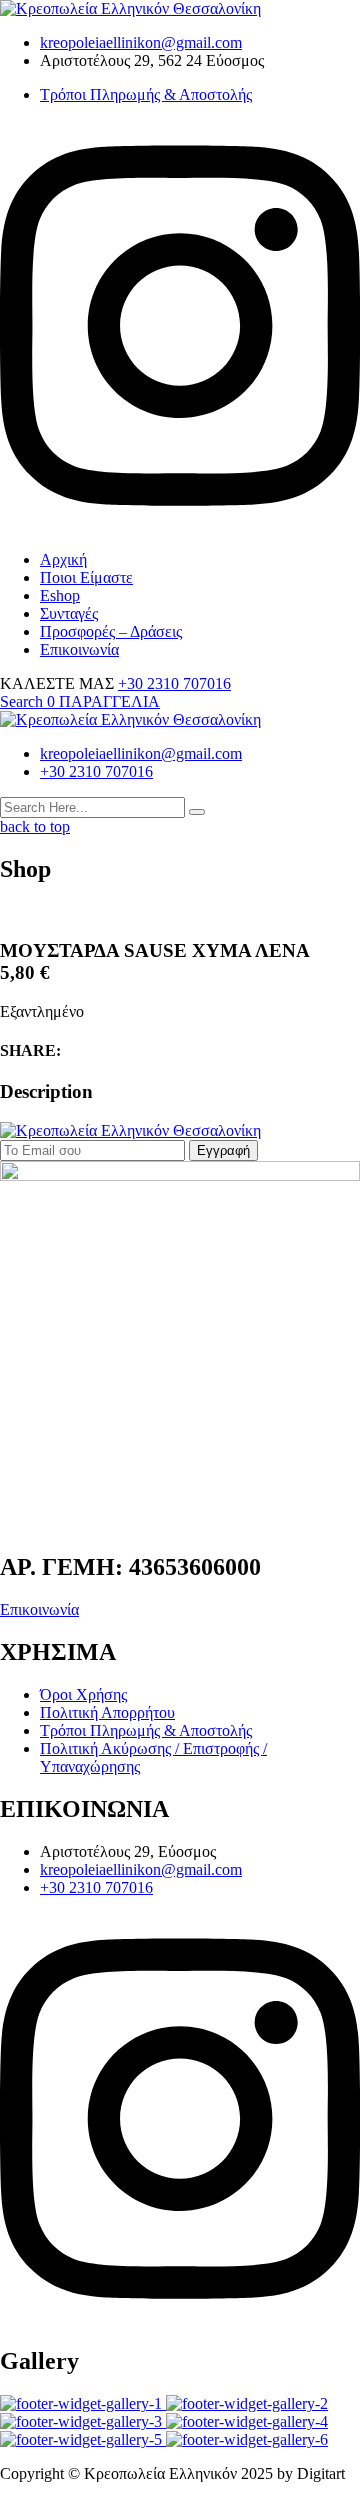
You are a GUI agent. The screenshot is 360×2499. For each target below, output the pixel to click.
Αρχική (63, 559)
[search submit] (197, 812)
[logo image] (130, 719)
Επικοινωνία (79, 649)
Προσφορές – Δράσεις (111, 631)
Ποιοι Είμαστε (86, 577)
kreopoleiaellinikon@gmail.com (141, 42)
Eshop (60, 595)
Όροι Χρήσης (83, 1694)
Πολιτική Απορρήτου (107, 1712)
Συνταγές (69, 613)
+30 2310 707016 (174, 683)
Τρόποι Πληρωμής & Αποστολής (146, 94)
